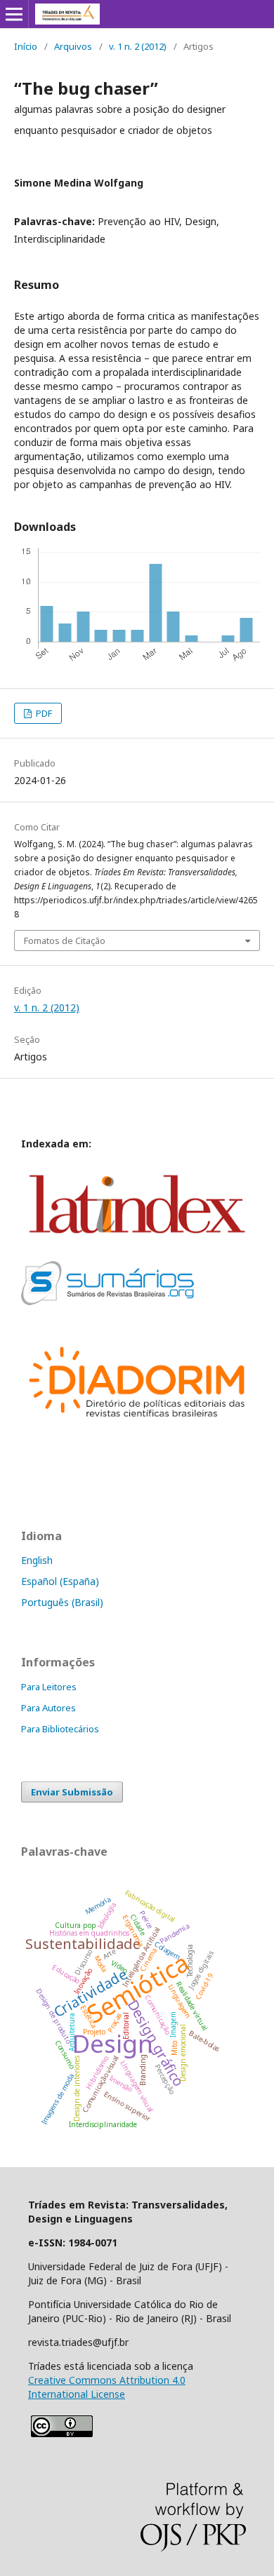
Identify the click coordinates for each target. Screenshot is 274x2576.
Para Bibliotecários (60, 1729)
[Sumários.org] (107, 1301)
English (37, 1560)
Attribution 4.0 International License (107, 2387)
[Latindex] (137, 1242)
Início (26, 46)
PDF (43, 713)
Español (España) (60, 1581)
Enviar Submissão (72, 1792)
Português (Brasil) (62, 1602)
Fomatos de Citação (65, 940)
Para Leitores (49, 1687)
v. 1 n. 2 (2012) (138, 46)
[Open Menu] (14, 14)
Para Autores (48, 1708)
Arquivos (73, 46)
